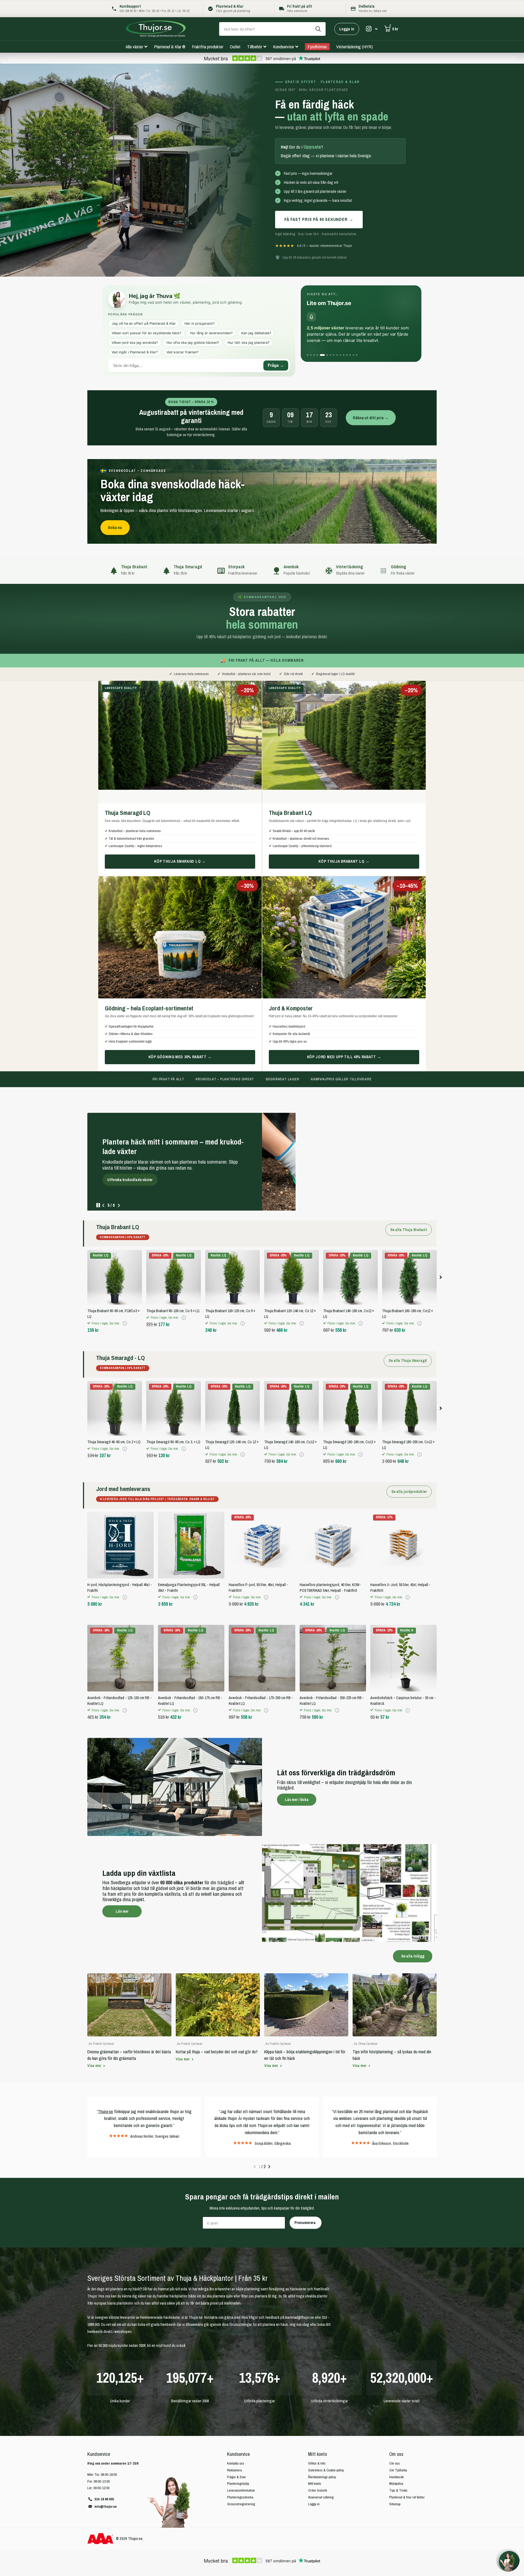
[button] (119, 1201)
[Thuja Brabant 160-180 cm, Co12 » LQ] (409, 1273)
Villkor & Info (317, 2459)
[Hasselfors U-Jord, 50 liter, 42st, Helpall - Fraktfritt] (404, 1541)
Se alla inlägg (413, 1952)
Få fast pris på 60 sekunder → (319, 219)
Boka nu (115, 527)
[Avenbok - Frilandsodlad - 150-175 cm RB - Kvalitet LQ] (191, 1654)
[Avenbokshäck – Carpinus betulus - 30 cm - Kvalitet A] (404, 1654)
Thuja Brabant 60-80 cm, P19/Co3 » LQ (113, 1309)
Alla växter (134, 47)
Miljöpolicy (396, 2479)
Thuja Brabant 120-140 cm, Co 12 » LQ (290, 1309)
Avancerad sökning (321, 2493)
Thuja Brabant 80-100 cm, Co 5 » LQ (173, 1306)
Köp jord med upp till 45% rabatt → (344, 1057)
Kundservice (283, 47)
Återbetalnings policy (322, 2473)
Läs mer (122, 1907)
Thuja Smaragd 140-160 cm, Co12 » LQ (290, 1440)
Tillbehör (254, 47)
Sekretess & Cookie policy (326, 2466)
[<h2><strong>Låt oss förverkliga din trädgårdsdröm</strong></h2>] (262, 1782)
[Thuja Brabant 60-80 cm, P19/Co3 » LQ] (115, 1273)
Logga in (347, 29)
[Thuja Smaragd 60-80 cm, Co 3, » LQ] (174, 1404)
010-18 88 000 (104, 2495)
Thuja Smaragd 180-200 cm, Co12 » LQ (408, 1440)
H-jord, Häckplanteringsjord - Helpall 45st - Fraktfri (120, 1583)
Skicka (318, 29)
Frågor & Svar (236, 2473)
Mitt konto (318, 2450)
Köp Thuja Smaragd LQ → (180, 861)
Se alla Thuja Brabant (409, 1225)
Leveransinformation (241, 2486)
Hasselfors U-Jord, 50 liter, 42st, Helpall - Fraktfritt (401, 1583)
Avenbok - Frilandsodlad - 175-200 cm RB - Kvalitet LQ (261, 1696)
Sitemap (395, 2500)
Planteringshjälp (238, 2479)
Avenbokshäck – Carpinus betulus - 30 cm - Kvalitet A (403, 1696)
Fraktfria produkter (208, 47)
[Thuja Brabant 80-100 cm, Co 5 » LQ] (174, 1273)
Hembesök (396, 2473)
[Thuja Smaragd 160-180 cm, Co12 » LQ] (350, 1404)
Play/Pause (98, 1201)
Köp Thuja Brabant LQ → (344, 861)
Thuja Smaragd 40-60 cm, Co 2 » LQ (114, 1438)
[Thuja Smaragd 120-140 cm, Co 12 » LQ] (233, 1404)
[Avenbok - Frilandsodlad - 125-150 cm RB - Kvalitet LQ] (120, 1654)
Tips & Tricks (398, 2486)
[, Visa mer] (372, 29)
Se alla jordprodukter (409, 1487)
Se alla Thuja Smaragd (408, 1356)
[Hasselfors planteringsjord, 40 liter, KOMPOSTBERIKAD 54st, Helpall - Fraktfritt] (333, 1541)
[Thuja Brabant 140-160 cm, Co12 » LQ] (350, 1273)
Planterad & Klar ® (170, 47)
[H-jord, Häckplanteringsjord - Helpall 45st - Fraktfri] (120, 1541)
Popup (125, 1319)
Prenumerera (306, 2218)
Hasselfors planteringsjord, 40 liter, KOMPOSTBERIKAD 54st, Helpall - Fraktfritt (330, 1583)
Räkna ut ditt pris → (371, 418)
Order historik (318, 2486)
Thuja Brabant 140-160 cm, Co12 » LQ (349, 1309)
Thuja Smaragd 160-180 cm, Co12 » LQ (349, 1440)
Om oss (396, 2450)
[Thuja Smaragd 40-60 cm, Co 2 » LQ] (115, 1404)
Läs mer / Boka (297, 1795)
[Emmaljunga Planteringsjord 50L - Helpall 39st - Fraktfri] (191, 1541)
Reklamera (234, 2466)
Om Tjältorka (398, 2466)
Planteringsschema (240, 2493)
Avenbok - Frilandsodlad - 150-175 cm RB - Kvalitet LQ (190, 1696)
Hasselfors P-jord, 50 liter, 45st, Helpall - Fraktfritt (258, 1583)
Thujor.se (105, 2107)
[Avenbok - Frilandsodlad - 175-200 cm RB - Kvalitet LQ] (262, 1654)
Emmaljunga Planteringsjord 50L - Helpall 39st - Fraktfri (189, 1583)
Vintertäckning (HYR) (355, 47)
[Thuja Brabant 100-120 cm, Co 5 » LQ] (233, 1273)
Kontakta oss (236, 2459)
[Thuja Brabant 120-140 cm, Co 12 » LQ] (291, 1273)
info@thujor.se (106, 2502)
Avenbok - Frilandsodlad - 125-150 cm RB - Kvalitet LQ (120, 1696)
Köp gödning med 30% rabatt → (180, 1057)
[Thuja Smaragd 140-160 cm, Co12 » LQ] (291, 1404)
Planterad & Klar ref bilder (407, 2493)
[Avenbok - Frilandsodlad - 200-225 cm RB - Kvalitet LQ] (333, 1654)
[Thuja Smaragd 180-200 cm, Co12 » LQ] (409, 1404)
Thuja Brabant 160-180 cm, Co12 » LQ (407, 1309)
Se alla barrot (122, 1189)
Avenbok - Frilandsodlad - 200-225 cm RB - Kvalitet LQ (332, 1696)
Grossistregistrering (241, 2500)
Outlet (235, 47)
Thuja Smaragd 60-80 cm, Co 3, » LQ (173, 1438)
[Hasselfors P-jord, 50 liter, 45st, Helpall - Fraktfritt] (262, 1541)
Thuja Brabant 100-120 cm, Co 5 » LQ (230, 1309)
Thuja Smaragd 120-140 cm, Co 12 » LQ (232, 1440)
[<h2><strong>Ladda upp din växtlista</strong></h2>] (262, 1889)
